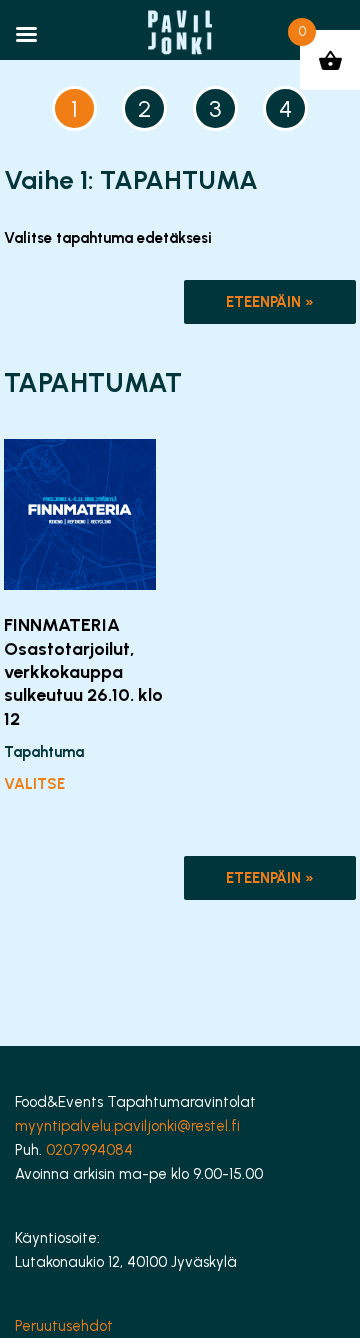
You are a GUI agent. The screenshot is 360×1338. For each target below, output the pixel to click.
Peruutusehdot (64, 1326)
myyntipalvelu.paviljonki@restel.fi (127, 1126)
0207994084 (89, 1150)
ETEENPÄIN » (270, 302)
